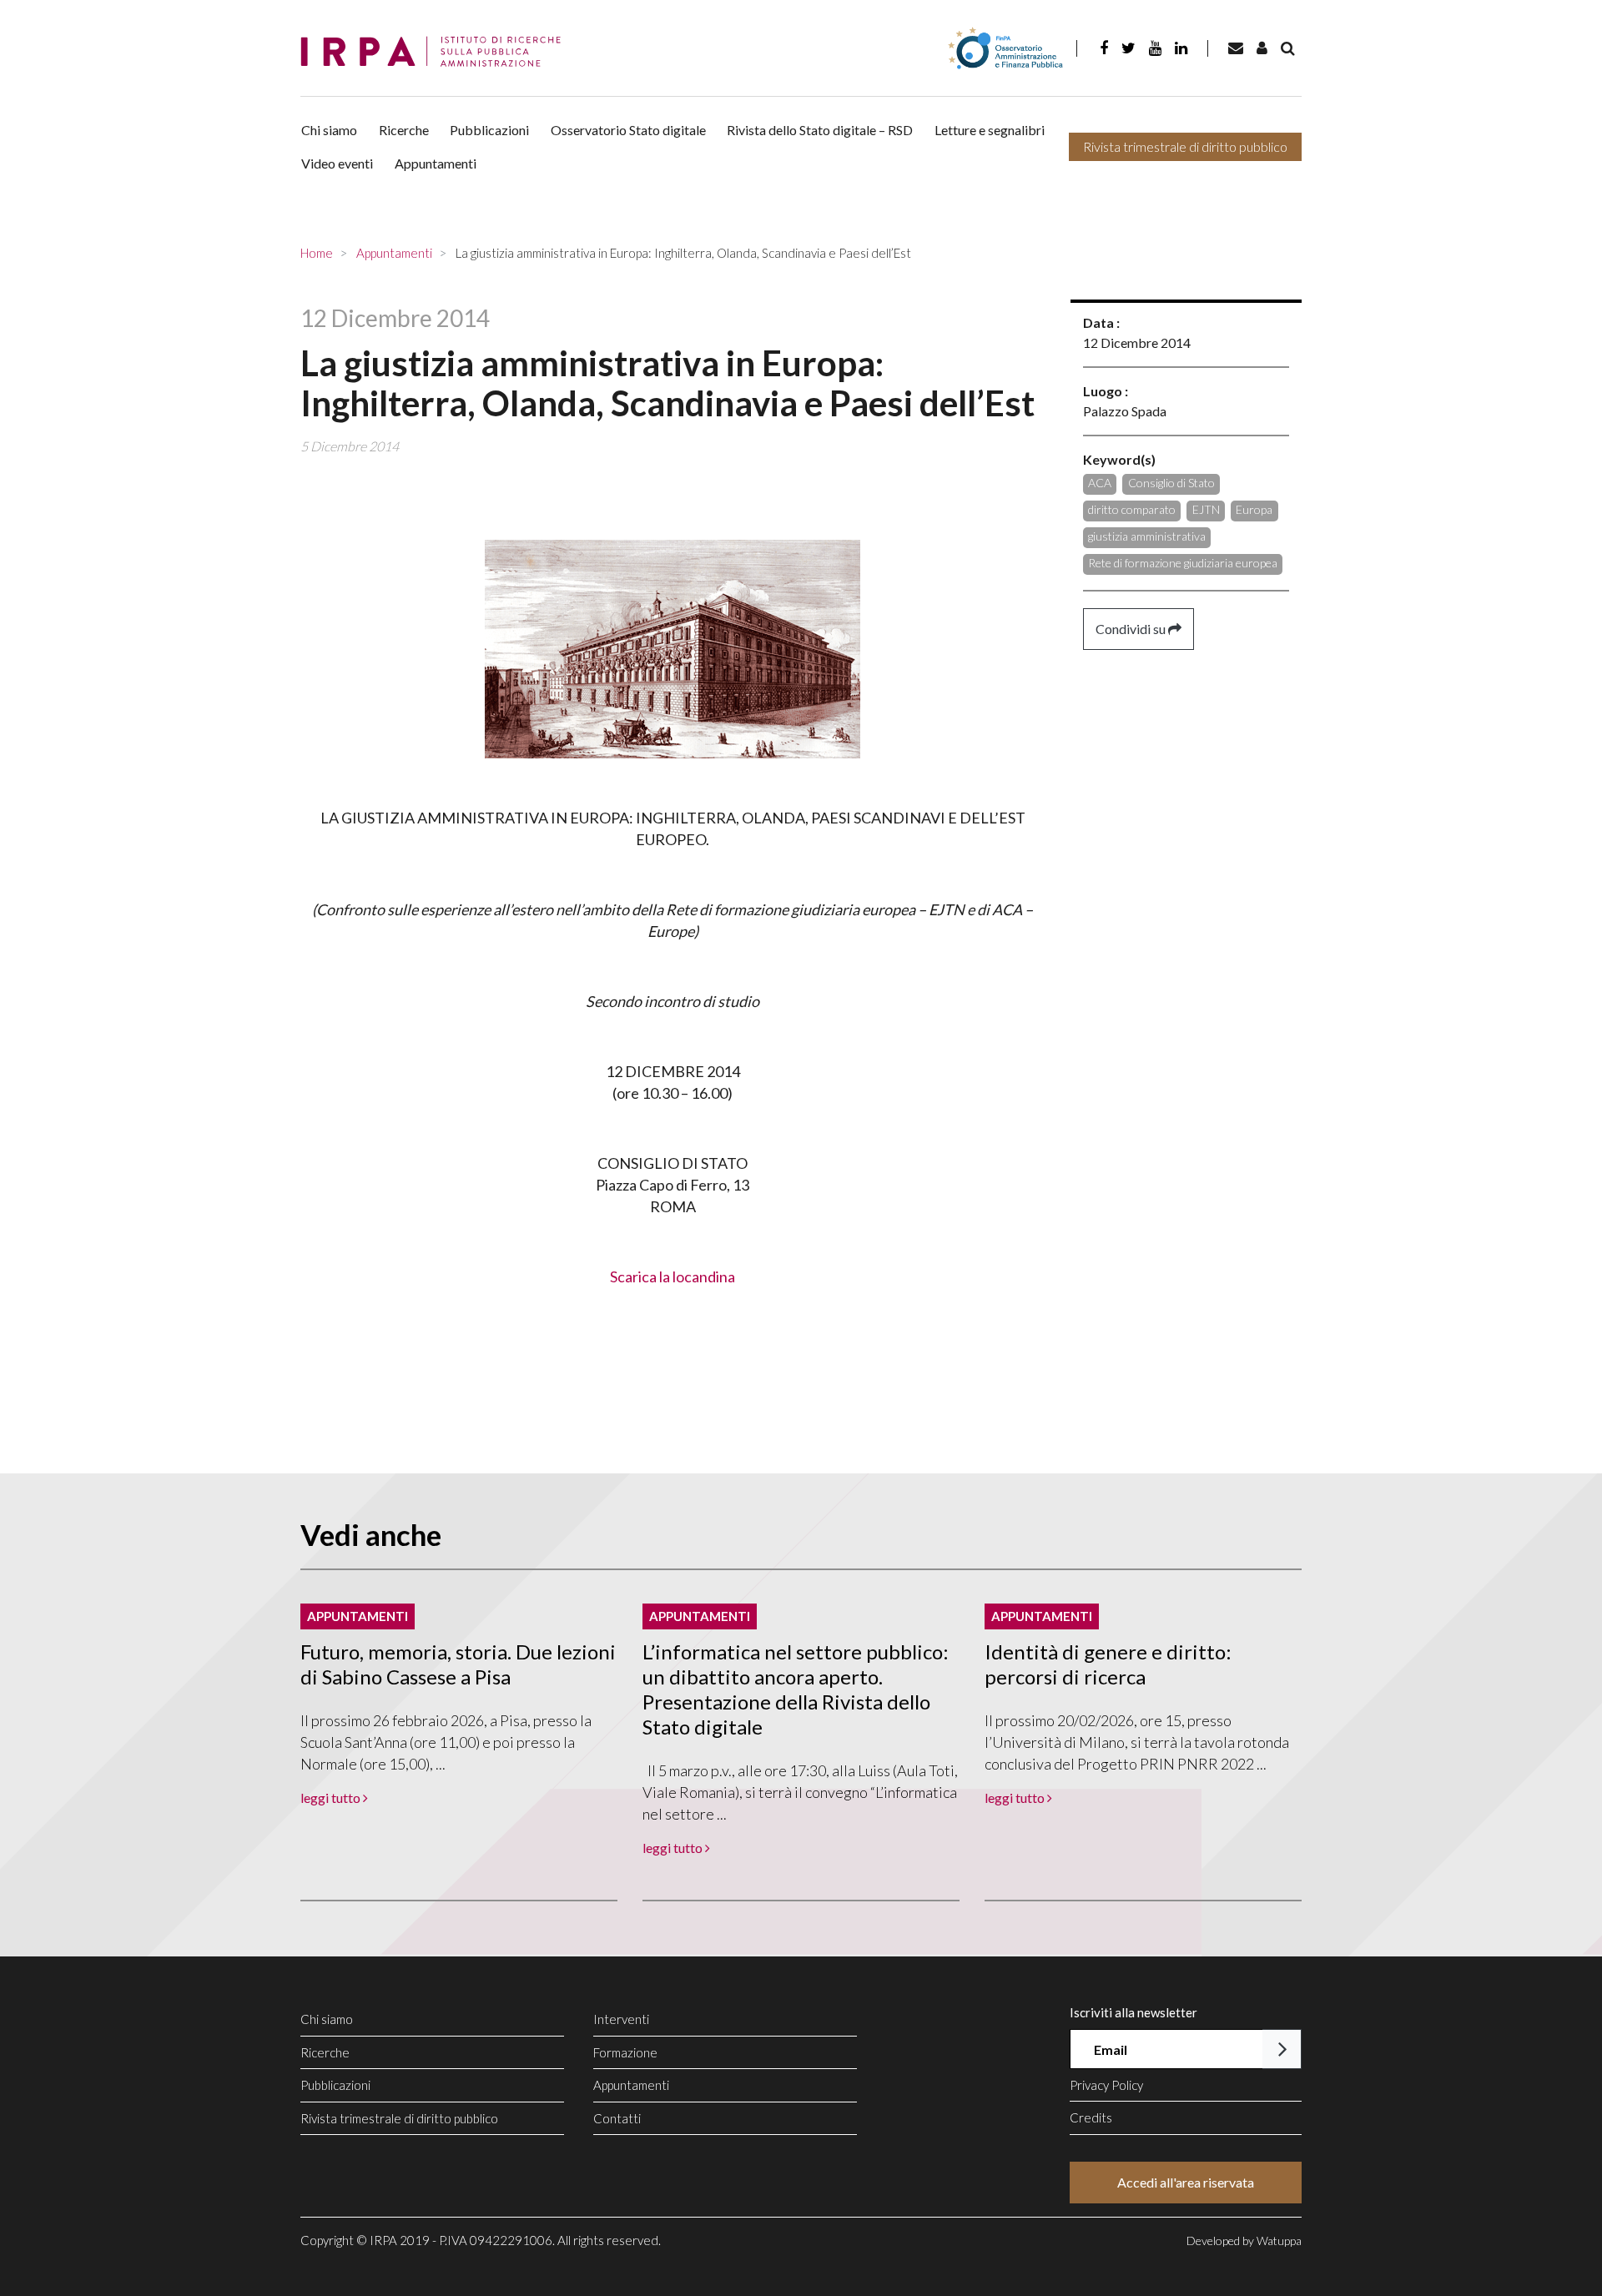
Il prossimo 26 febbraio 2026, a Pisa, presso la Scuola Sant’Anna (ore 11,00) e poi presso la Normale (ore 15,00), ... (446, 1742)
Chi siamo (329, 130)
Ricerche (404, 130)
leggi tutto (332, 1798)
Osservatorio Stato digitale (628, 130)
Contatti (617, 2118)
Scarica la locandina (673, 1276)
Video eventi (337, 163)
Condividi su (1132, 629)
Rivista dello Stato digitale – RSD (820, 130)
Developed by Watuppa (1244, 2241)
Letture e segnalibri (990, 130)
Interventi (621, 2019)
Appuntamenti (436, 163)
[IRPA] (436, 52)
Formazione (625, 2052)
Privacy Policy (1106, 2085)
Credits (1091, 2117)
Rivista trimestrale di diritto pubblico (1185, 146)
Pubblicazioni (489, 130)
